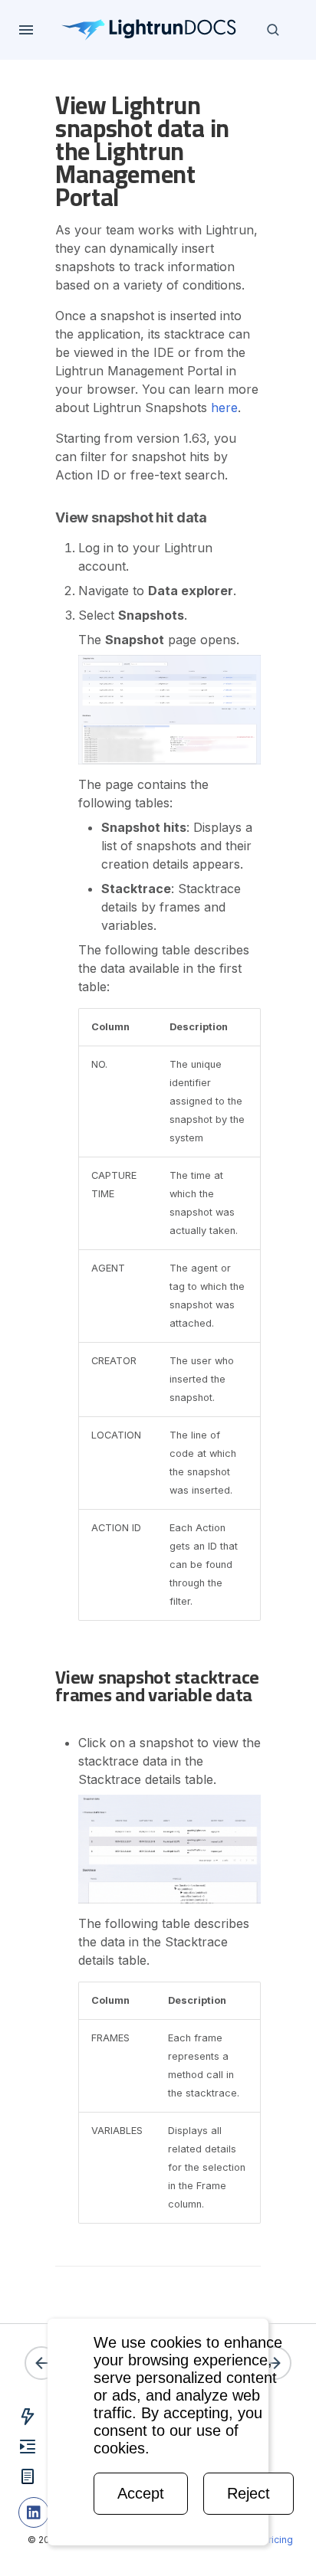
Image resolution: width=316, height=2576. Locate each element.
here (224, 408)
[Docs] (149, 30)
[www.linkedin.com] (34, 2512)
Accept (141, 2493)
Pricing (278, 2540)
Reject (249, 2493)
